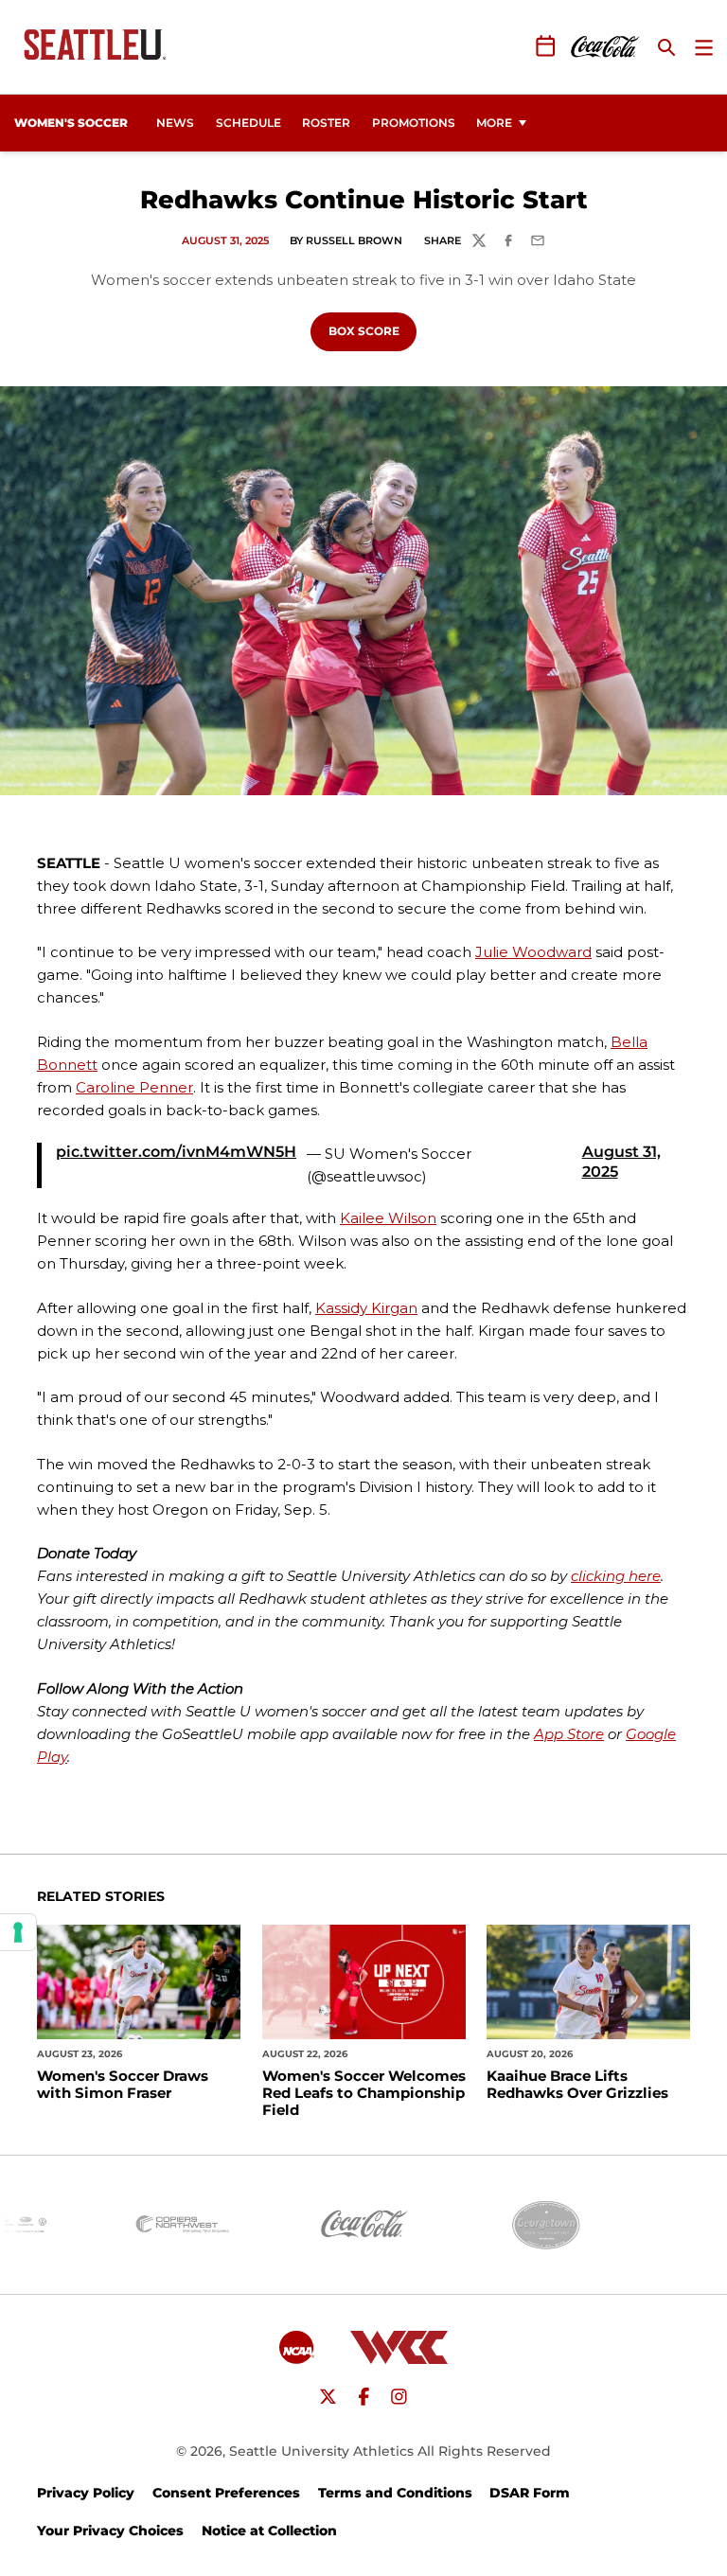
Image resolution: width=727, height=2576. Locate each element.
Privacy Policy (86, 2493)
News (175, 123)
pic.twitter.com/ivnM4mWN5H (176, 1152)
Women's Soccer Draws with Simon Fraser (123, 2085)
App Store (569, 1734)
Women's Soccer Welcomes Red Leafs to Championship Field (364, 2093)
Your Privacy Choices (110, 2531)
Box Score (372, 330)
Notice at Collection (269, 2531)
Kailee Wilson (388, 1218)
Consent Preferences (226, 2493)
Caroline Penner (134, 1087)
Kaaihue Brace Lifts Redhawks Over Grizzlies (577, 2085)
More (494, 123)
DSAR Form (530, 2493)
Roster (326, 123)
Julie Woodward (533, 952)
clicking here (616, 1576)
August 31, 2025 (621, 1162)
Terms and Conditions (395, 2493)
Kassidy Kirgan (366, 1308)
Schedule (248, 123)
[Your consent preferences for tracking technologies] (18, 1932)
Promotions (414, 123)
